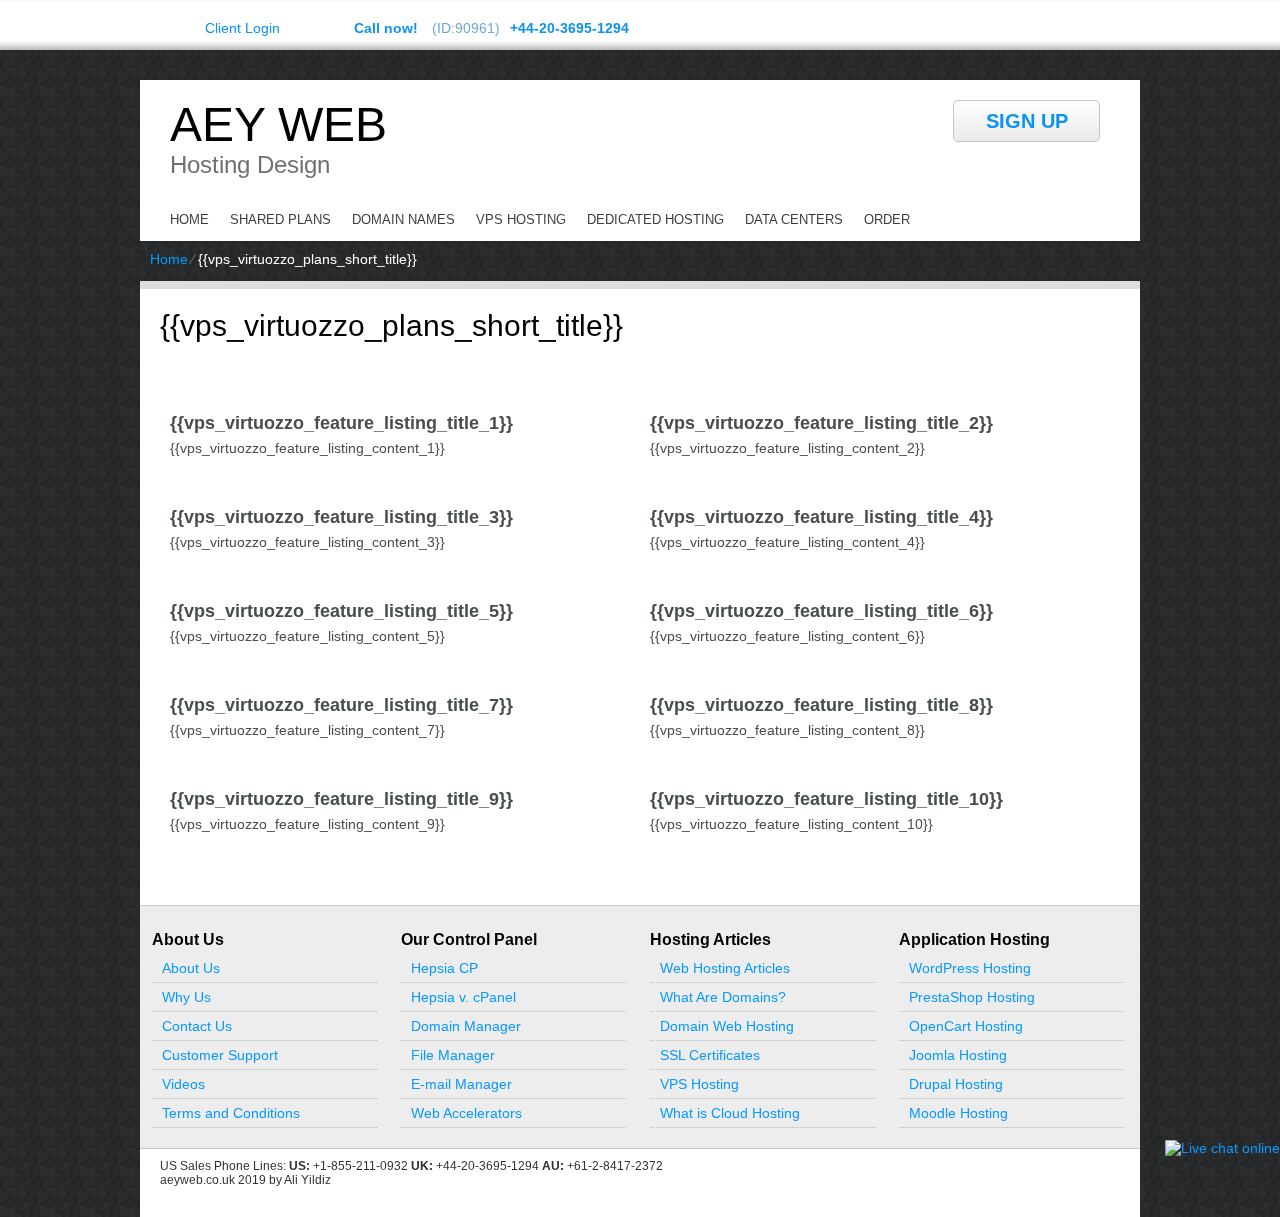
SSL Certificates (710, 1055)
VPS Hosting (521, 219)
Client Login (242, 27)
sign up (1027, 121)
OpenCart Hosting (966, 1026)
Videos (183, 1084)
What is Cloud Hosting (730, 1113)
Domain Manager (466, 1026)
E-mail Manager (461, 1084)
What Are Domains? (723, 997)
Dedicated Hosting (655, 219)
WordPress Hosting (970, 968)
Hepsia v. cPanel (463, 997)
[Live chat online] (1222, 1148)
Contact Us (197, 1026)
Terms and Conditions (231, 1113)
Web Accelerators (466, 1113)
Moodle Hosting (958, 1113)
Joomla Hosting (958, 1055)
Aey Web (278, 125)
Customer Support (220, 1055)
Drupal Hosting (956, 1084)
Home (189, 219)
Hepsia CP (444, 968)
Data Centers (794, 219)
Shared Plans (280, 219)
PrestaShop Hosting (972, 997)
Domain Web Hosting (727, 1026)
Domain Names (403, 219)
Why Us (186, 997)
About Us (191, 968)
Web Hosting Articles (725, 968)
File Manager (453, 1055)
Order (887, 219)
